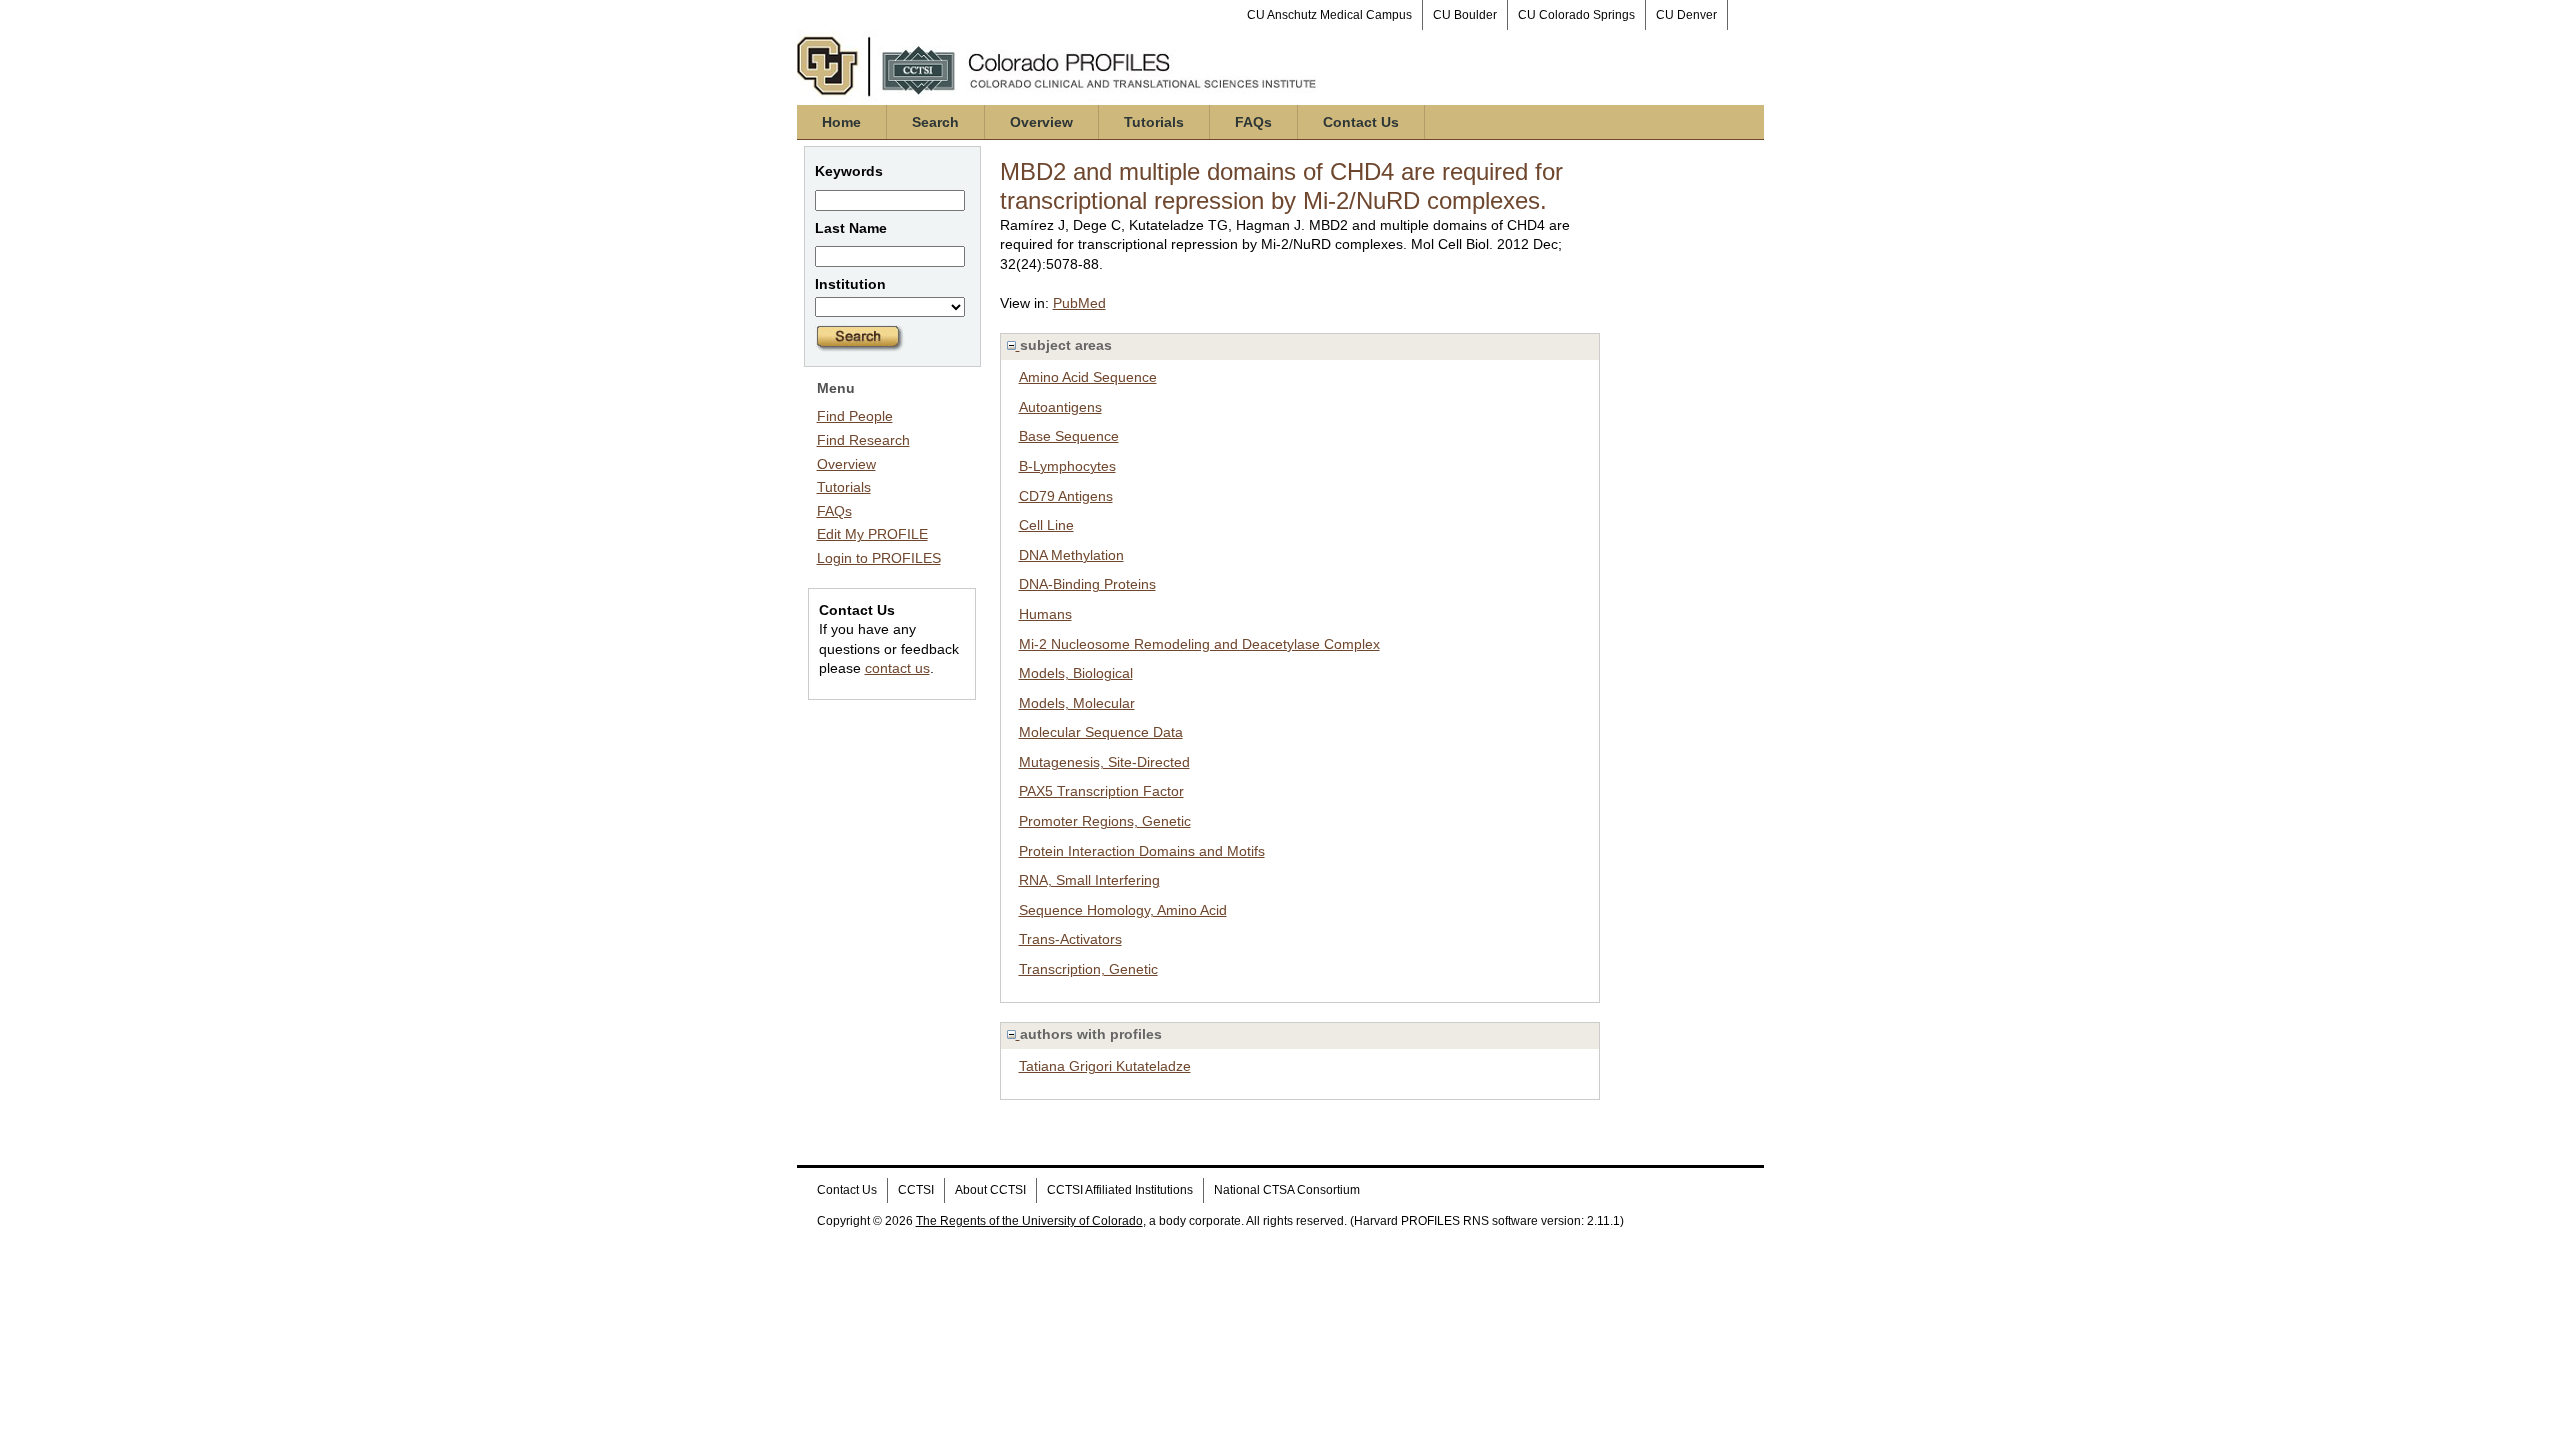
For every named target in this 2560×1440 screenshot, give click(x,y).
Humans (1045, 614)
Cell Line (1046, 525)
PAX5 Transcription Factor (1101, 791)
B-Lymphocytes (1067, 466)
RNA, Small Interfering (1089, 880)
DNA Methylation (1071, 555)
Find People (855, 416)
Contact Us (1361, 122)
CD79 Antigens (1066, 496)
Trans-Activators (1070, 939)
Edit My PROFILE (872, 534)
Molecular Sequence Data (1101, 732)
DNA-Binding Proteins (1087, 584)
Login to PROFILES (879, 558)
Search (935, 122)
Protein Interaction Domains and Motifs (1142, 851)
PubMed (1079, 303)
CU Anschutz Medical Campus (1329, 15)
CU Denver (1686, 15)
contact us (897, 668)
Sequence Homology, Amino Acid (1123, 910)
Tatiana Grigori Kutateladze (1105, 1066)
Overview (1041, 122)
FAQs (1253, 122)
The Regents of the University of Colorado (1029, 1221)
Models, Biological (1076, 673)
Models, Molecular (1077, 703)
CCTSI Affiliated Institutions (1120, 1190)
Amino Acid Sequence (1088, 377)
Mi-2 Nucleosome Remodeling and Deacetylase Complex (1199, 644)
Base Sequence (1069, 436)
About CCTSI (990, 1190)
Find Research (863, 440)
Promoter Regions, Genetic (1105, 821)
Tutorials (1154, 122)
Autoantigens (1060, 407)
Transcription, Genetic (1088, 969)
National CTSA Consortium (1287, 1190)
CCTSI (916, 1190)
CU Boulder (1465, 15)
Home (841, 122)
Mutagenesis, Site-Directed (1104, 762)
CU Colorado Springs (1576, 15)
